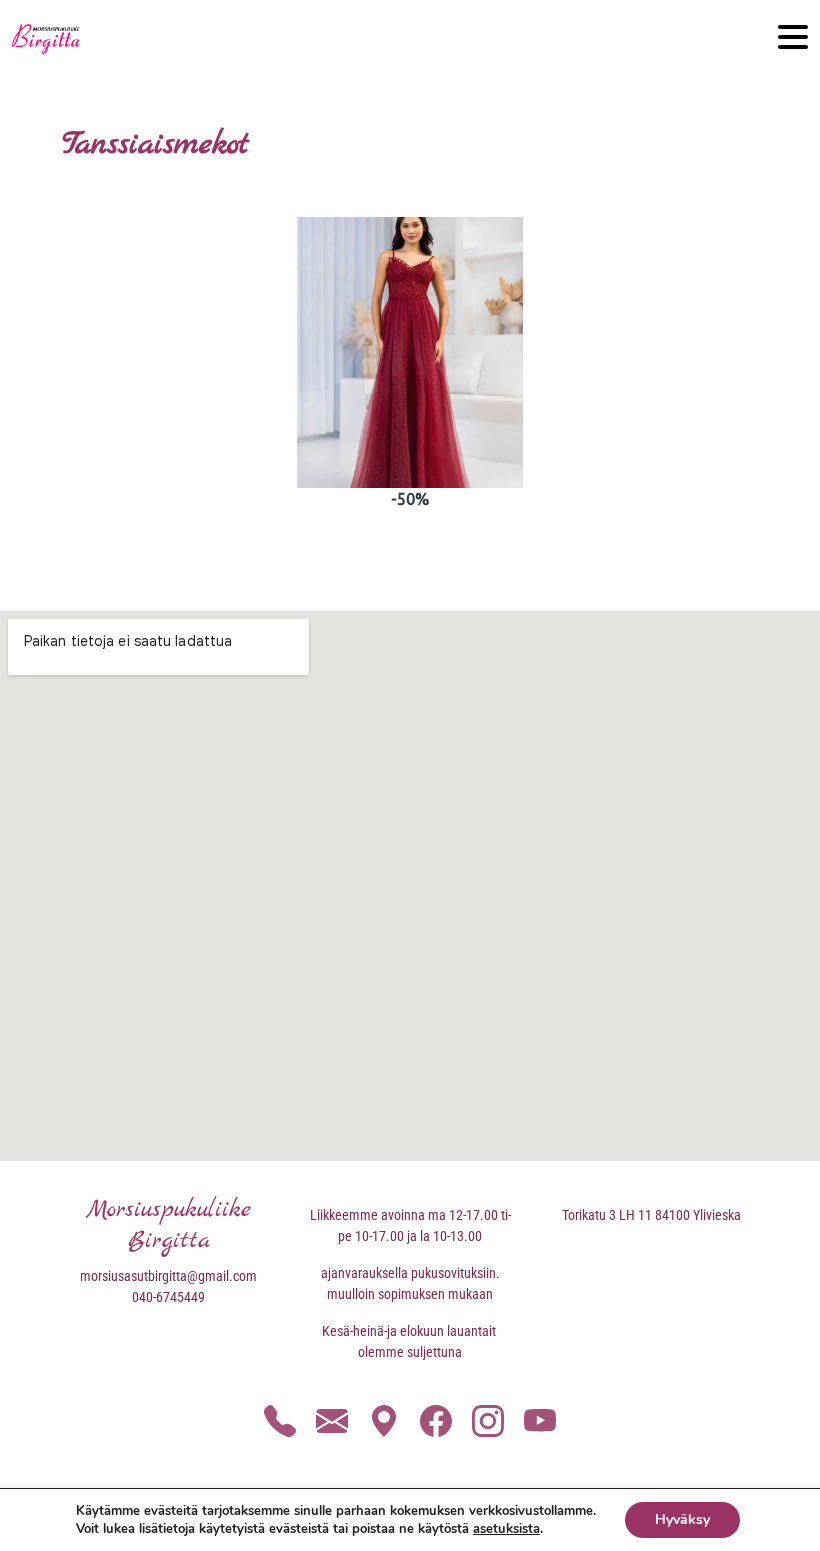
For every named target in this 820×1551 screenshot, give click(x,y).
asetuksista (506, 1529)
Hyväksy (682, 1519)
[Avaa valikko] (793, 38)
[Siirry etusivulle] (46, 38)
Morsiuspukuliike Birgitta (168, 1225)
